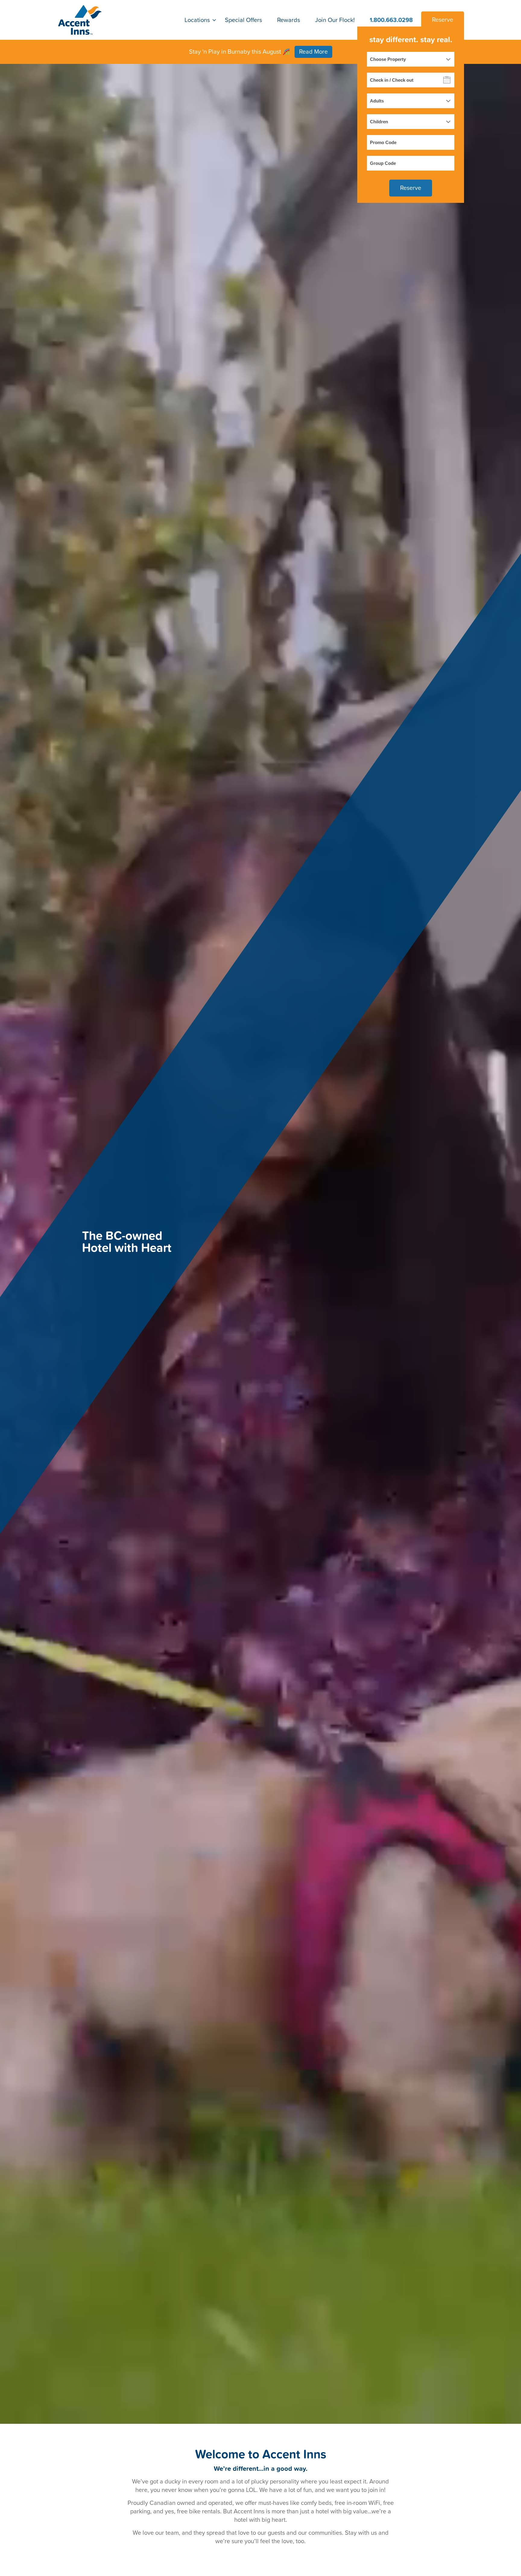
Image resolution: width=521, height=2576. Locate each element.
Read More (313, 52)
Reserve (443, 20)
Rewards (289, 20)
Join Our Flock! (335, 20)
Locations (197, 20)
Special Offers (243, 20)
